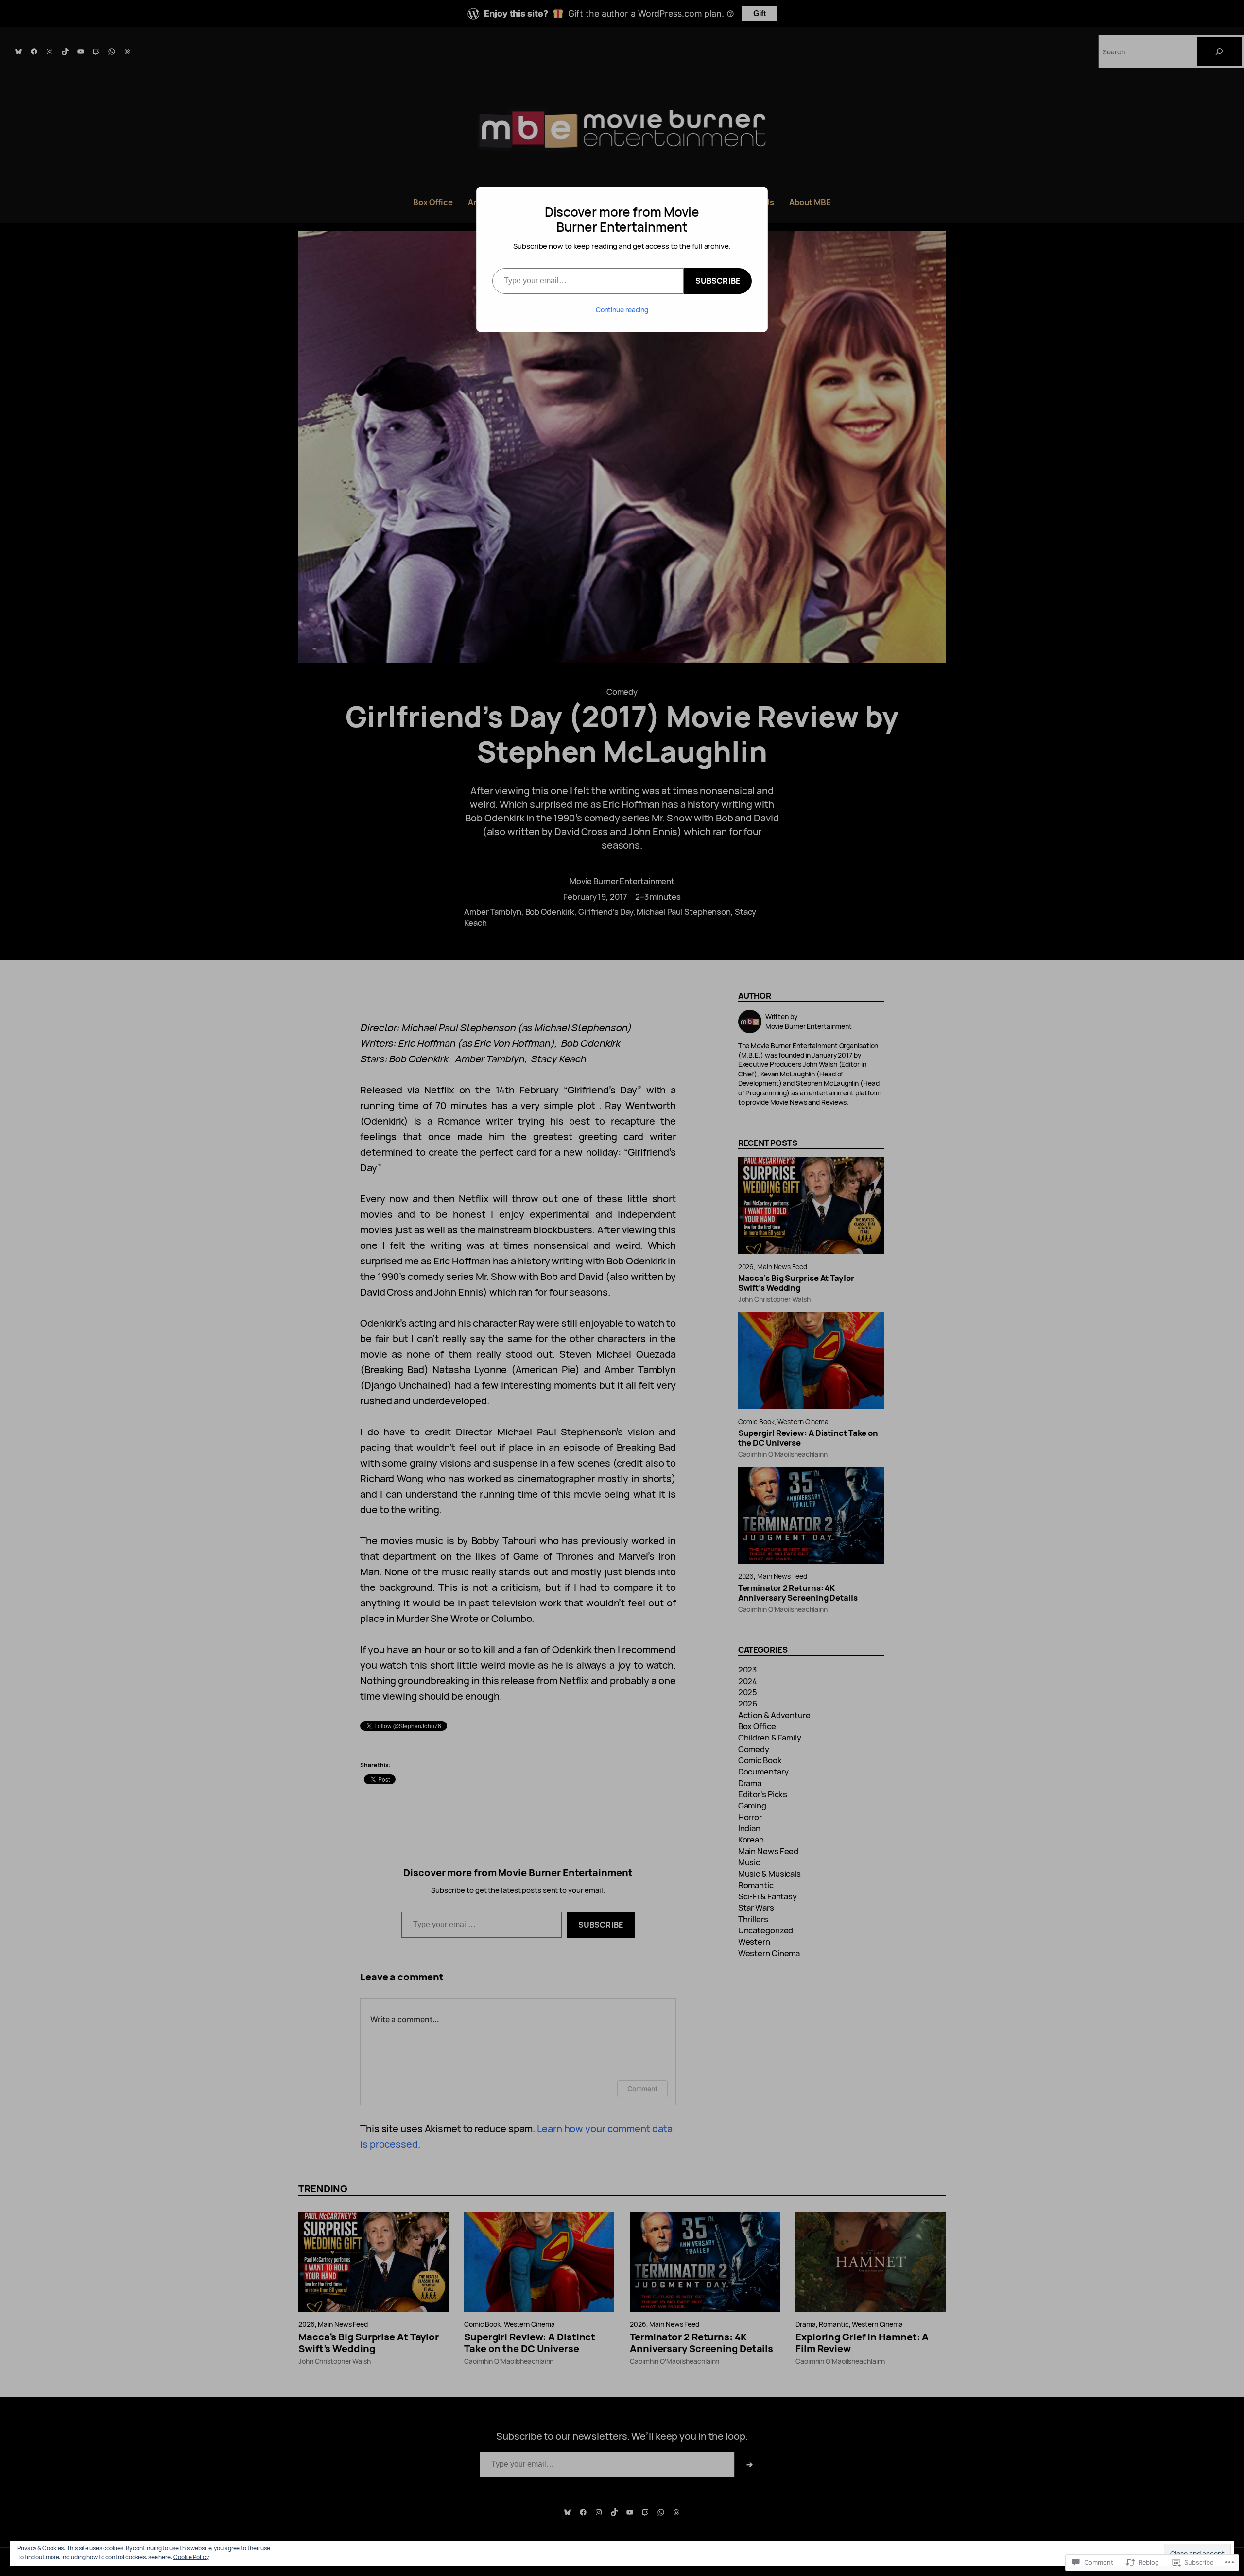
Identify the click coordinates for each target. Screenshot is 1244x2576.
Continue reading (622, 310)
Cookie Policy (191, 2557)
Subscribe (718, 281)
